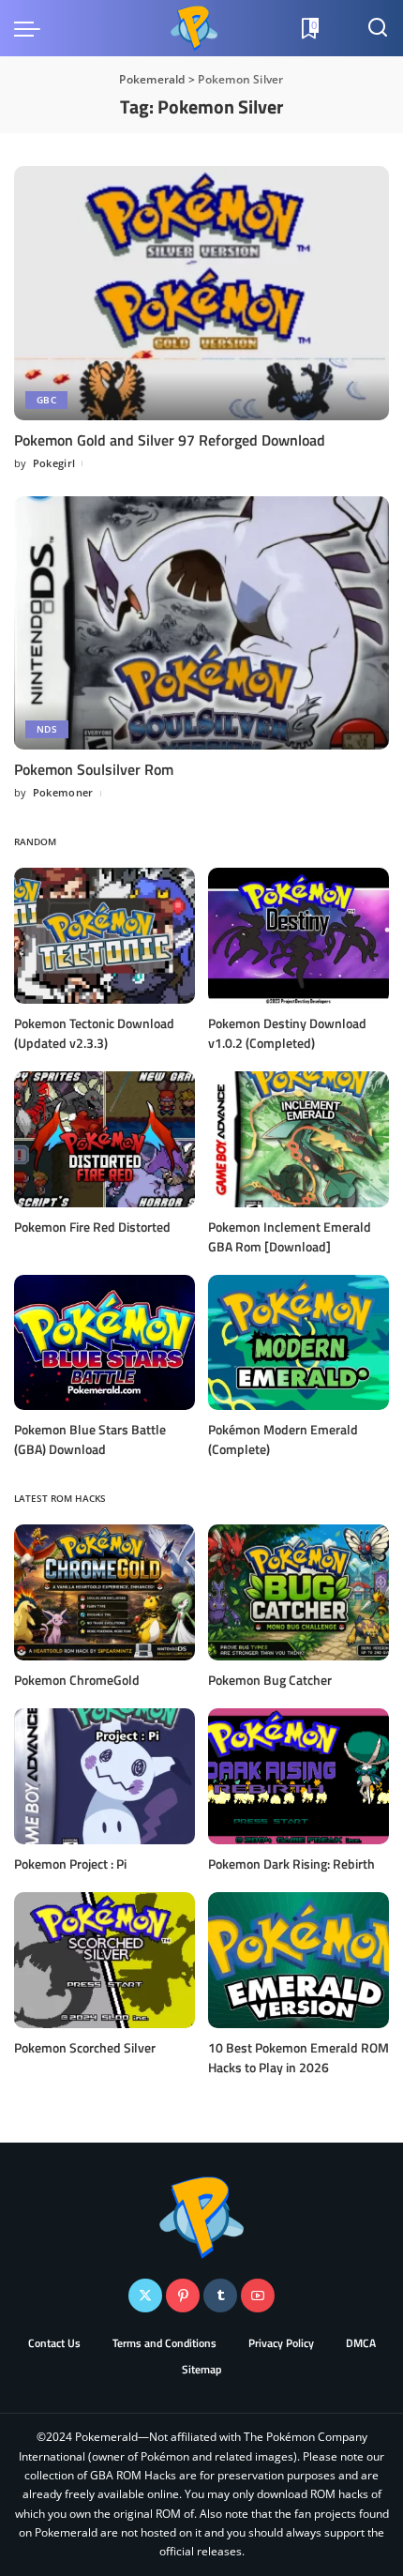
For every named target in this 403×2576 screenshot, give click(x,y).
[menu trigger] (32, 28)
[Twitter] (145, 2296)
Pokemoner (63, 792)
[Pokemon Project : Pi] (104, 1776)
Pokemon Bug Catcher (270, 1680)
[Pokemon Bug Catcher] (299, 1592)
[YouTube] (258, 2296)
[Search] (378, 28)
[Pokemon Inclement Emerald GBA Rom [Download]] (299, 1139)
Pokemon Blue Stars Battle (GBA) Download (90, 1439)
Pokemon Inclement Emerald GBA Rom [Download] (290, 1236)
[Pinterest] (183, 2296)
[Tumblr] (220, 2296)
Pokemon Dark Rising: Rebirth (291, 1864)
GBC (46, 400)
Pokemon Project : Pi (70, 1864)
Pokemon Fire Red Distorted (92, 1227)
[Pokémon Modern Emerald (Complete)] (299, 1343)
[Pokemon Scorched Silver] (104, 1960)
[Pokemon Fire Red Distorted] (104, 1139)
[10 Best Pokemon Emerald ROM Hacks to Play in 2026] (299, 1960)
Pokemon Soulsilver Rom (94, 769)
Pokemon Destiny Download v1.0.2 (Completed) (287, 1033)
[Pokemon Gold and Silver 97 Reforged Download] (201, 293)
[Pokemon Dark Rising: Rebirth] (299, 1776)
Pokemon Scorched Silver (85, 2047)
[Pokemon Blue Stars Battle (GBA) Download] (104, 1343)
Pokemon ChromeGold (77, 1680)
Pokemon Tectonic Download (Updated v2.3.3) (94, 1033)
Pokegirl (54, 463)
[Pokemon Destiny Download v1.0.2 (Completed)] (299, 936)
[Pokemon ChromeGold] (104, 1592)
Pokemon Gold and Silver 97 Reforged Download (170, 440)
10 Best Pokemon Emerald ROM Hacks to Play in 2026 (299, 2057)
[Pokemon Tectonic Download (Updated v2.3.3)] (104, 936)
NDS (47, 729)
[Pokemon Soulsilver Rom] (201, 623)
